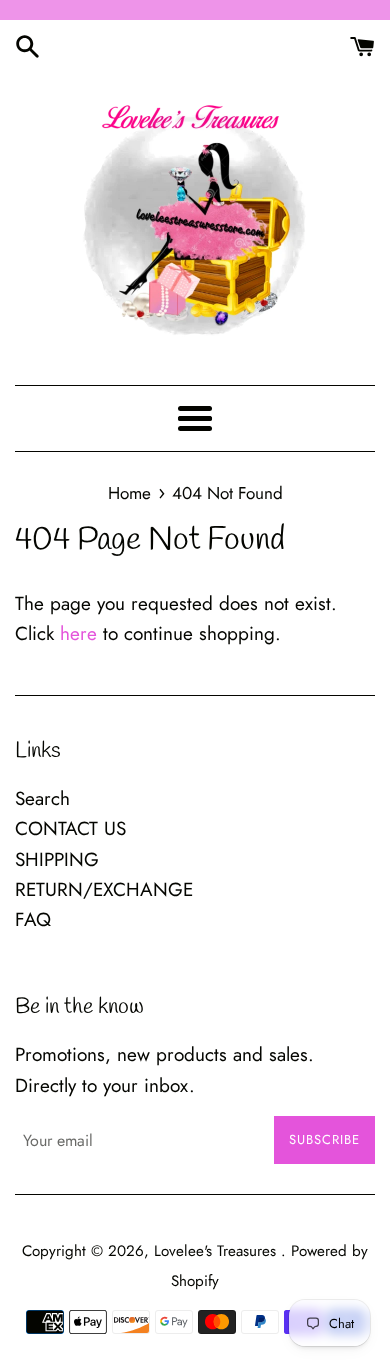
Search (42, 798)
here (78, 633)
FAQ (33, 919)
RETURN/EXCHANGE (104, 889)
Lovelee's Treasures (217, 1251)
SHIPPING (57, 859)
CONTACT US (70, 828)
